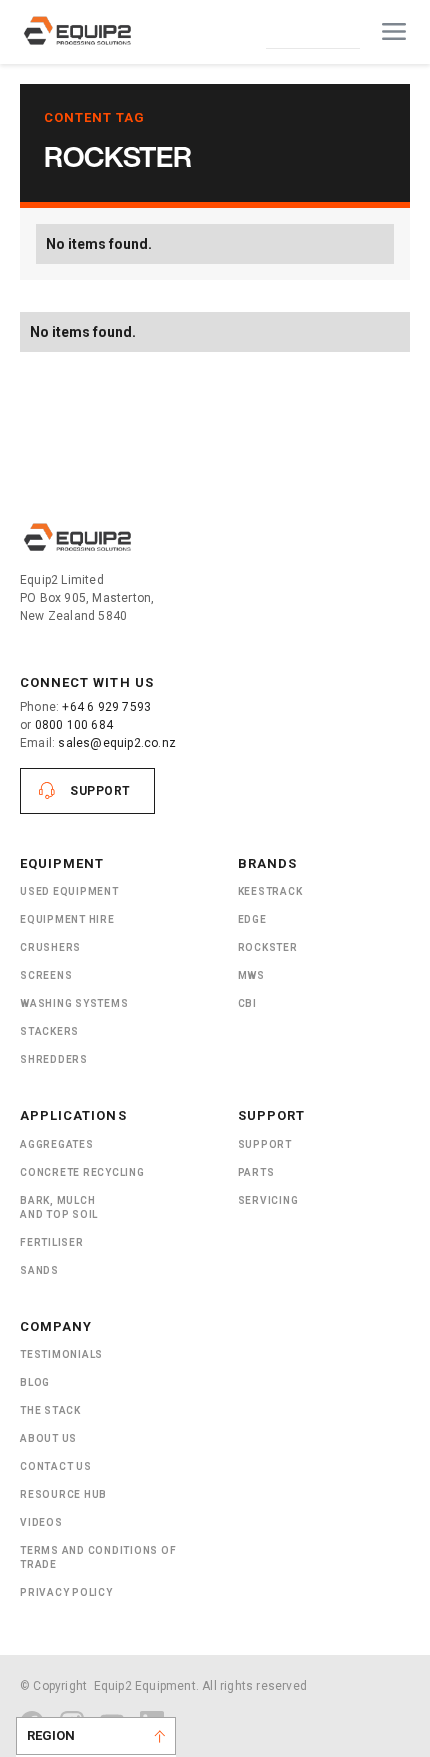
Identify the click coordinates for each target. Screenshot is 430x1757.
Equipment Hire (67, 919)
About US (48, 1438)
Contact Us (313, 31)
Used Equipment (69, 891)
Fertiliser (52, 1242)
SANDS (39, 1270)
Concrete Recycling (82, 1172)
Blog (35, 1382)
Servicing (268, 1200)
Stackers (49, 1031)
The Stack (50, 1410)
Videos (41, 1522)
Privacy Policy (66, 1592)
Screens (46, 975)
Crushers (50, 947)
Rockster (268, 947)
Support (100, 791)
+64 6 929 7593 (106, 707)
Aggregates (57, 1144)
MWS (251, 975)
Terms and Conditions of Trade (98, 1557)
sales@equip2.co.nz (117, 743)
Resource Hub (63, 1494)
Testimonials (61, 1354)
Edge (252, 919)
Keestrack (270, 891)
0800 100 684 (74, 725)
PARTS (256, 1172)
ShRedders (54, 1059)
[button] (394, 32)
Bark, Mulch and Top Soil (59, 1207)
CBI (247, 1003)
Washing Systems (74, 1003)
